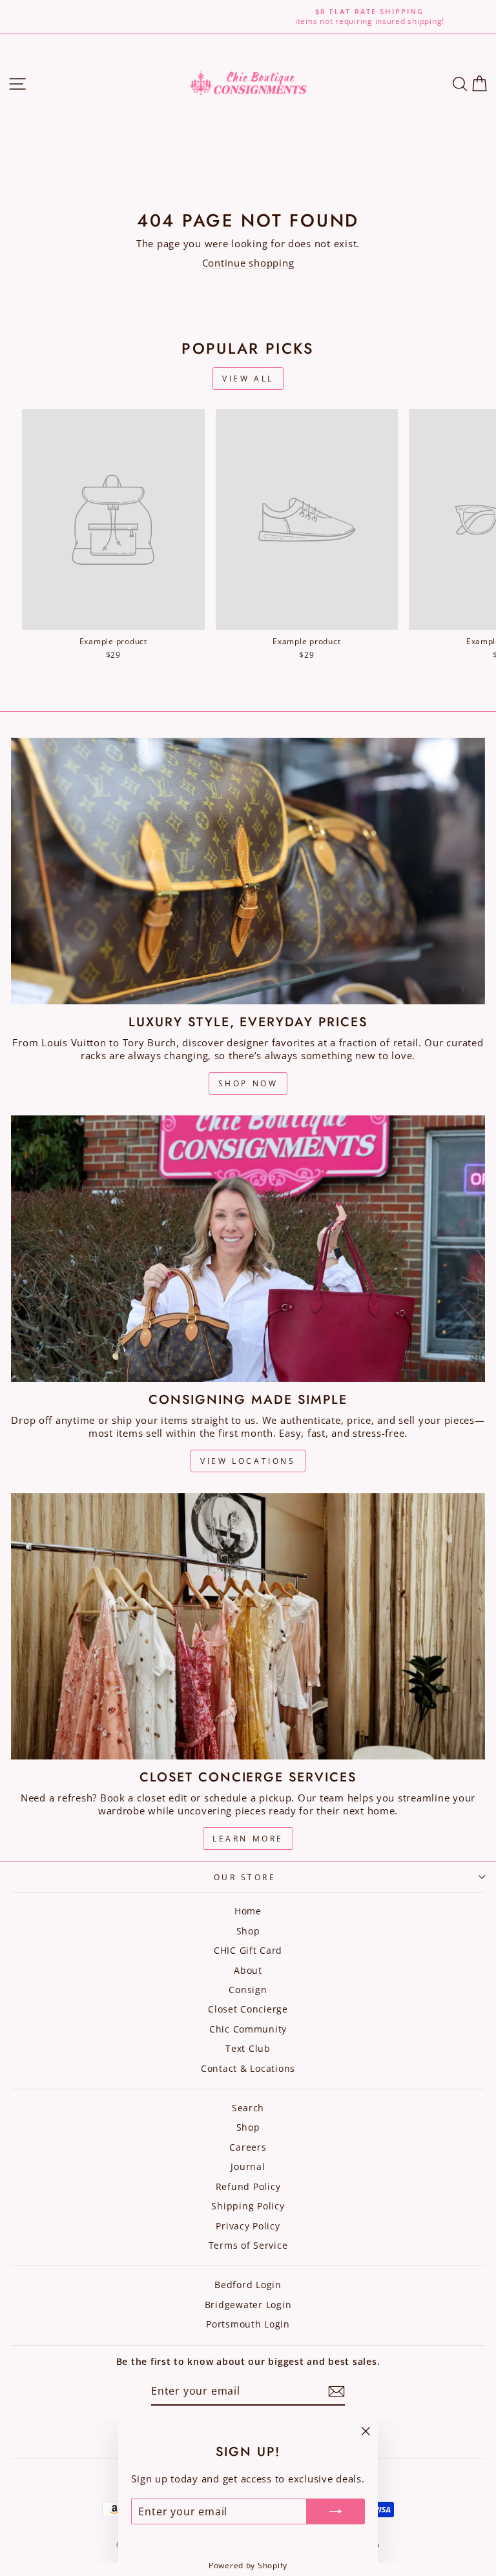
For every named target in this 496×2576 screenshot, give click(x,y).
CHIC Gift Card (248, 1950)
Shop (248, 1931)
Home (248, 1911)
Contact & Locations (248, 2068)
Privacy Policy (248, 2226)
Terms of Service (248, 2245)
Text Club (248, 2048)
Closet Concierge (248, 2009)
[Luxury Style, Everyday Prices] (248, 871)
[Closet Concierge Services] (248, 1626)
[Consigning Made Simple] (248, 1249)
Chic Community (248, 2029)
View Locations (248, 1461)
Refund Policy (248, 2186)
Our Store (245, 1877)
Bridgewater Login (248, 2305)
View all (248, 379)
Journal (248, 2166)
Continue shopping (248, 263)
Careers (248, 2147)
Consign (248, 1990)
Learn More (248, 1839)
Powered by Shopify (248, 2565)
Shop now (248, 1083)
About (248, 1970)
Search (248, 2108)
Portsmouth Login (248, 2324)
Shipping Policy (248, 2206)
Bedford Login (248, 2285)
